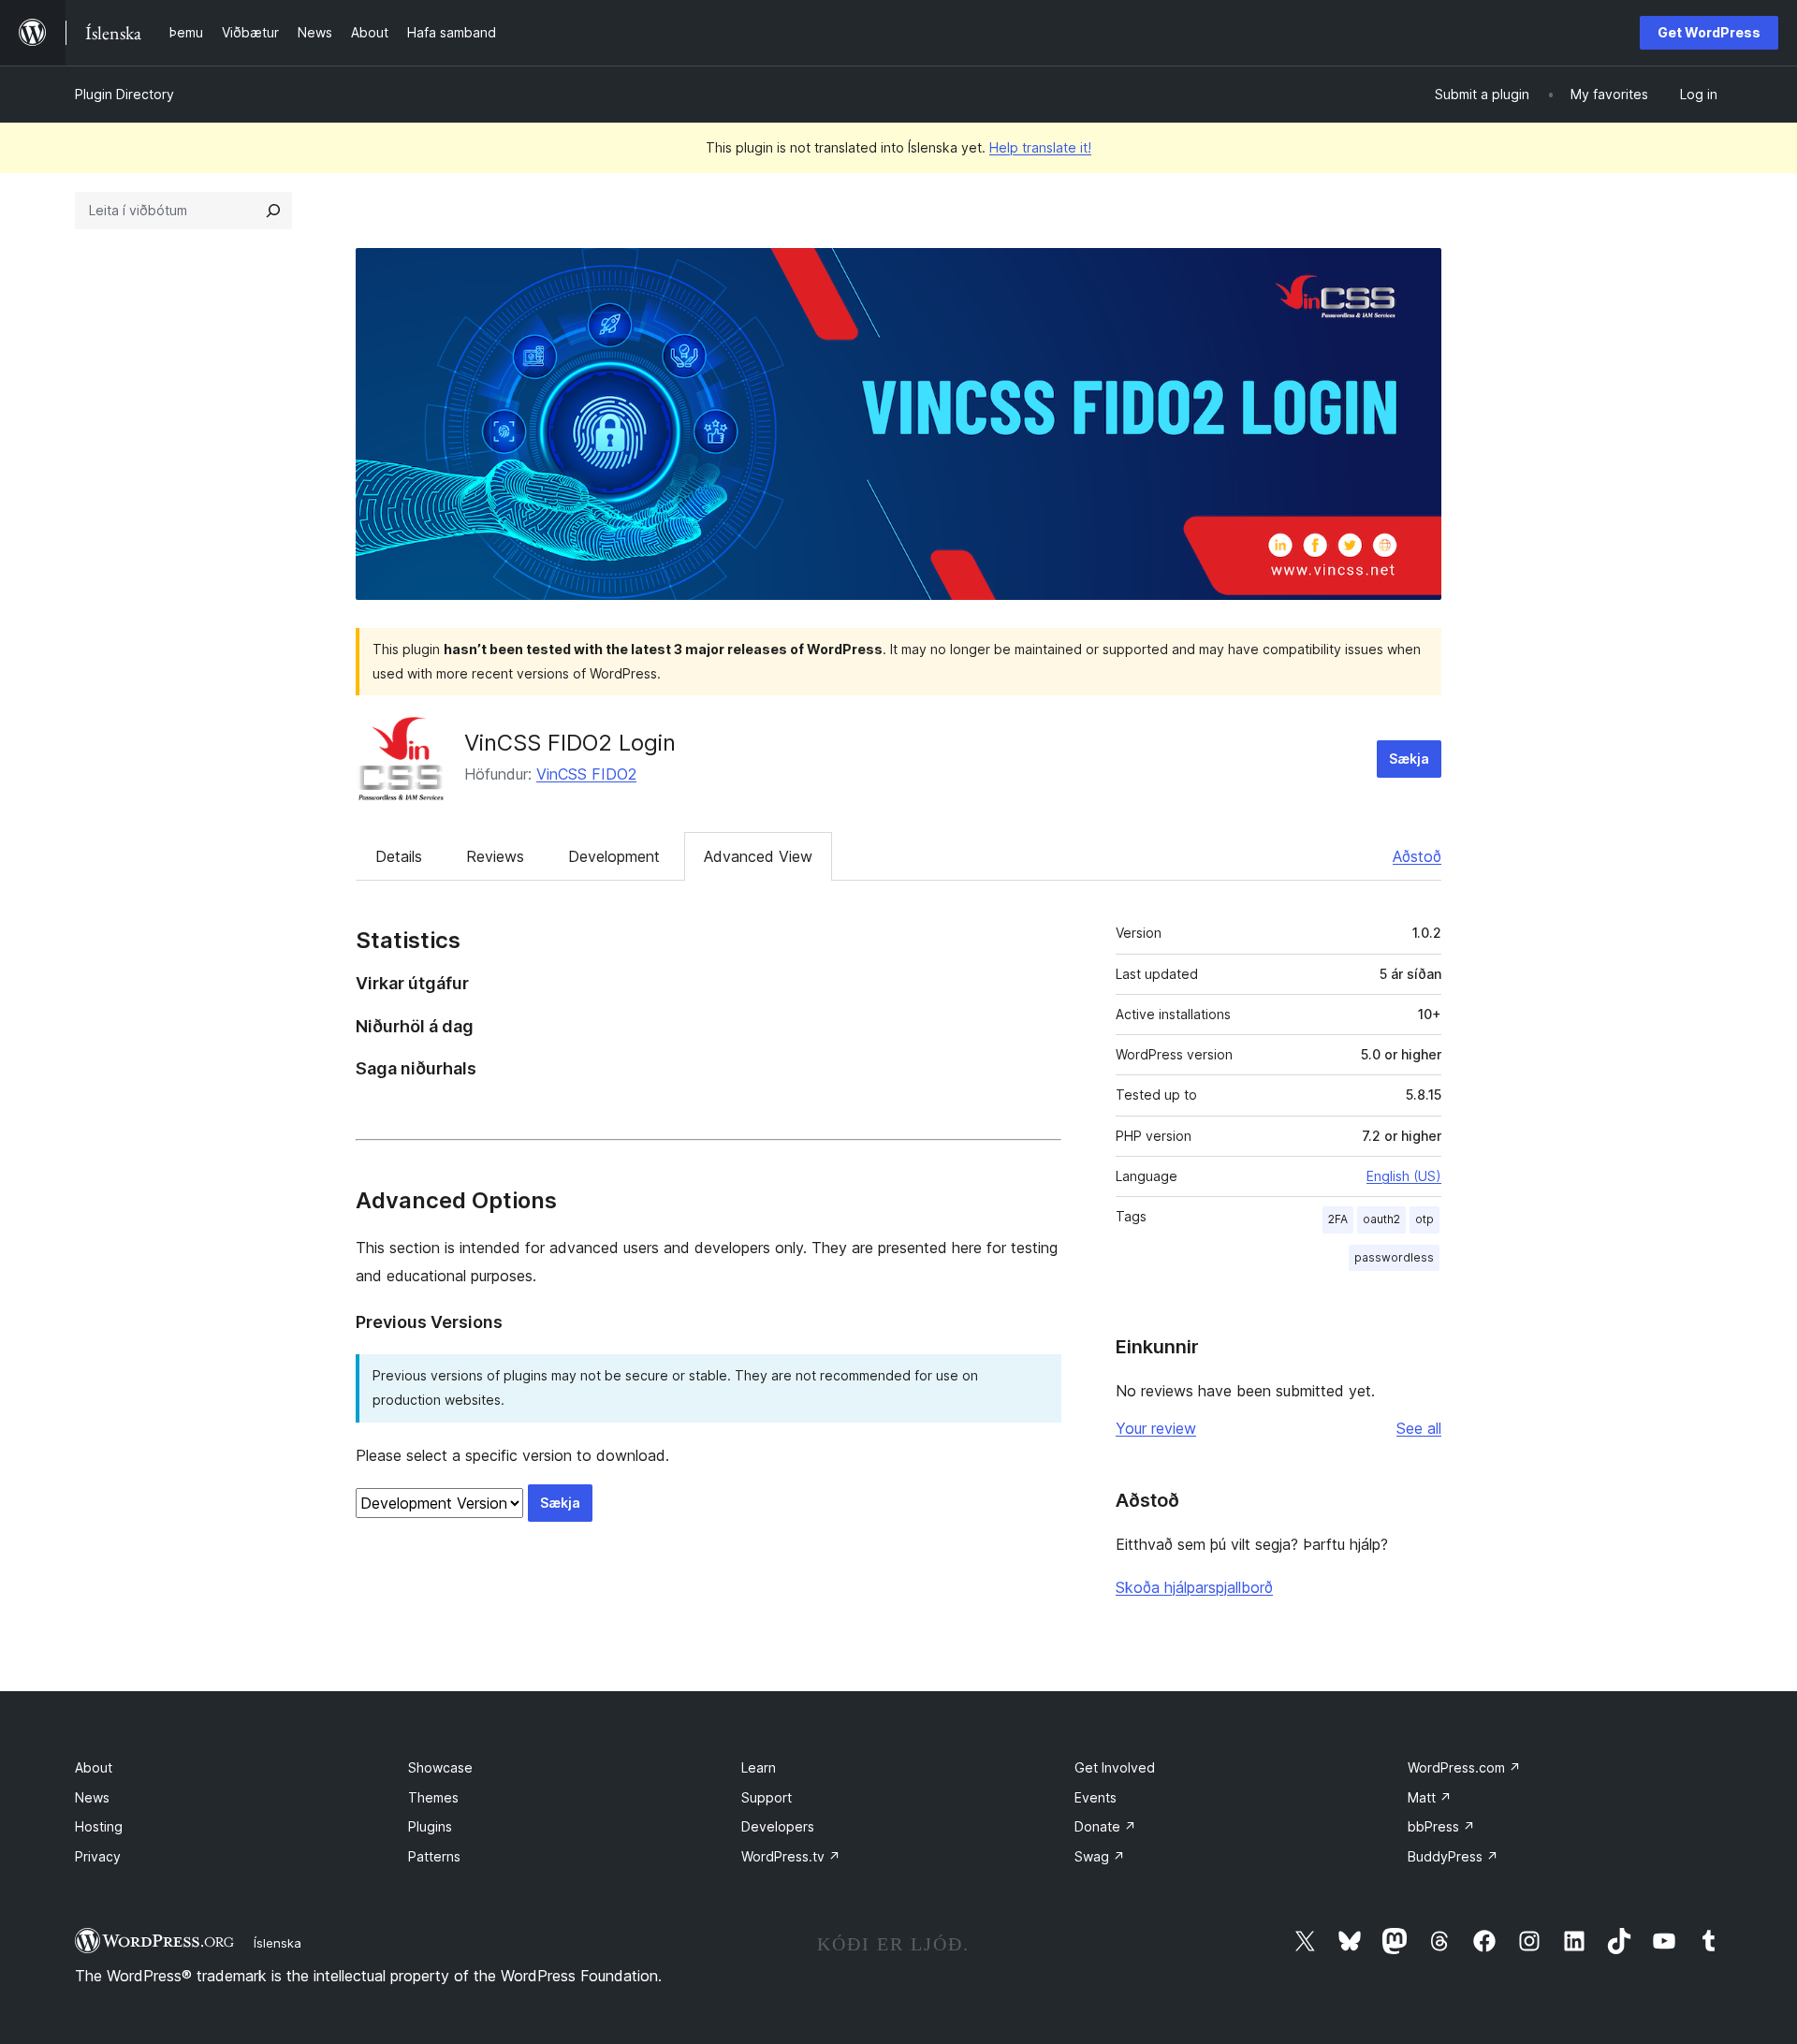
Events (1096, 1797)
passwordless (1394, 1257)
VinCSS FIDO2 (586, 774)
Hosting (99, 1826)
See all (1419, 1428)
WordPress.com (1464, 1767)
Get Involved (1115, 1767)
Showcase (440, 1767)
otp (1424, 1219)
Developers (778, 1826)
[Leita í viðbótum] (273, 211)
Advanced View (758, 856)
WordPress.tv (791, 1856)
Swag (1100, 1856)
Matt (1430, 1797)
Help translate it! (1040, 147)
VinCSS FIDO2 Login (570, 743)
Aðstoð (1417, 856)
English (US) (1404, 1176)
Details (399, 856)
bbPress (1441, 1826)
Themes (433, 1797)
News (92, 1797)
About (94, 1767)
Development (614, 856)
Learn (759, 1767)
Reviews (495, 856)
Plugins (430, 1826)
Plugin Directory (124, 94)
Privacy (98, 1856)
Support (767, 1797)
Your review (1156, 1428)
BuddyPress (1453, 1856)
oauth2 (1381, 1219)
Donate (1105, 1826)
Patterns (434, 1856)
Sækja (1409, 759)
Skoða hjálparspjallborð (1194, 1587)
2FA (1338, 1219)
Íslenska (278, 1943)
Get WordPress (1709, 32)
